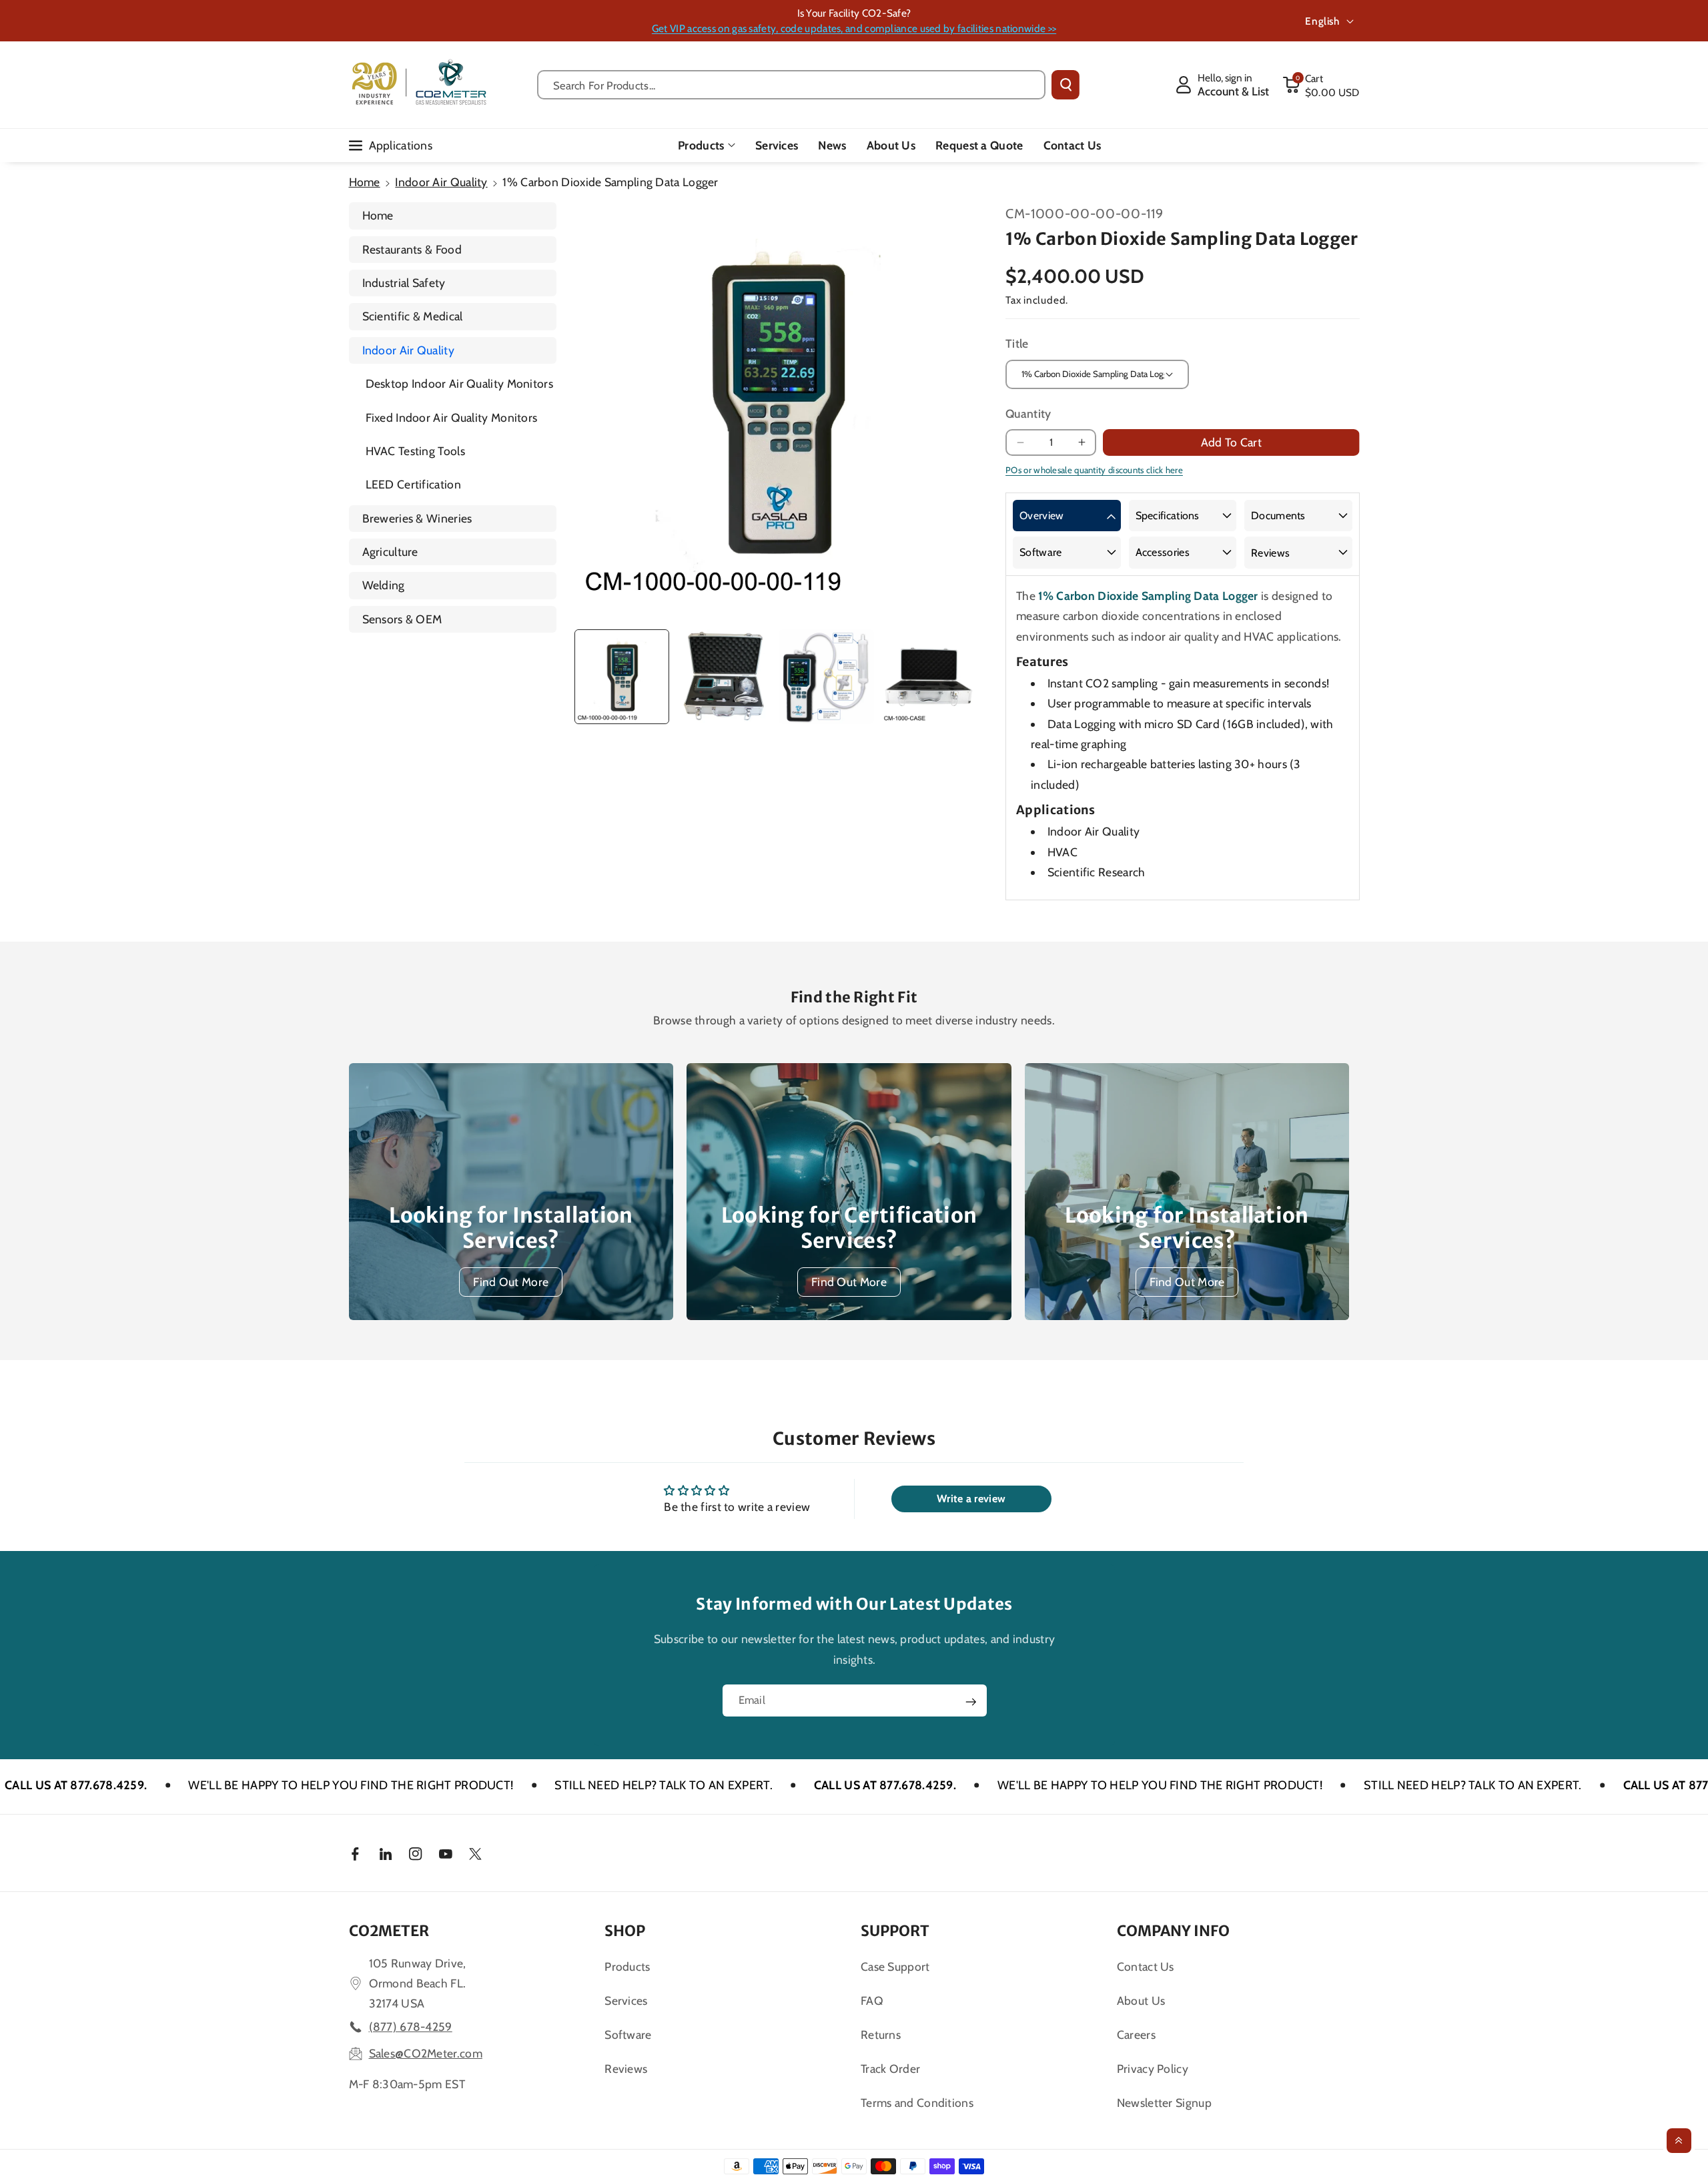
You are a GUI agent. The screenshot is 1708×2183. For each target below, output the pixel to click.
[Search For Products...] (1065, 85)
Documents (1278, 516)
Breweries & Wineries (417, 518)
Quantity (1028, 413)
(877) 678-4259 (411, 2026)
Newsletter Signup (1164, 2103)
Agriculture (390, 552)
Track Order (890, 2069)
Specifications (1168, 516)
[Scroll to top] (1679, 2141)
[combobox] (792, 85)
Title (1017, 343)
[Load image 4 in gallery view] (929, 677)
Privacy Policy (1153, 2069)
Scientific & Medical (413, 316)
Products (701, 145)
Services (626, 2000)
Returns (881, 2035)
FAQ (872, 2000)
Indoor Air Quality (441, 182)
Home (365, 182)
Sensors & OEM (402, 619)
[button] (1321, 85)
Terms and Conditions (917, 2103)
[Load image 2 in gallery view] (724, 677)
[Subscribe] (971, 1702)
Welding (384, 585)
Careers (1136, 2035)
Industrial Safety (404, 283)
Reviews (1270, 553)
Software (1040, 552)
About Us (1141, 2000)
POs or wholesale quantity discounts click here (1094, 470)
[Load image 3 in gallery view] (826, 677)
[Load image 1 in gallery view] (622, 677)
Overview (1041, 516)
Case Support (895, 1966)
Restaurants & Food (412, 249)
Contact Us (1146, 1966)
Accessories (1163, 552)
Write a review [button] (971, 1499)
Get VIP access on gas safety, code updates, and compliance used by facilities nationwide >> (854, 28)
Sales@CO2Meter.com (426, 2053)
